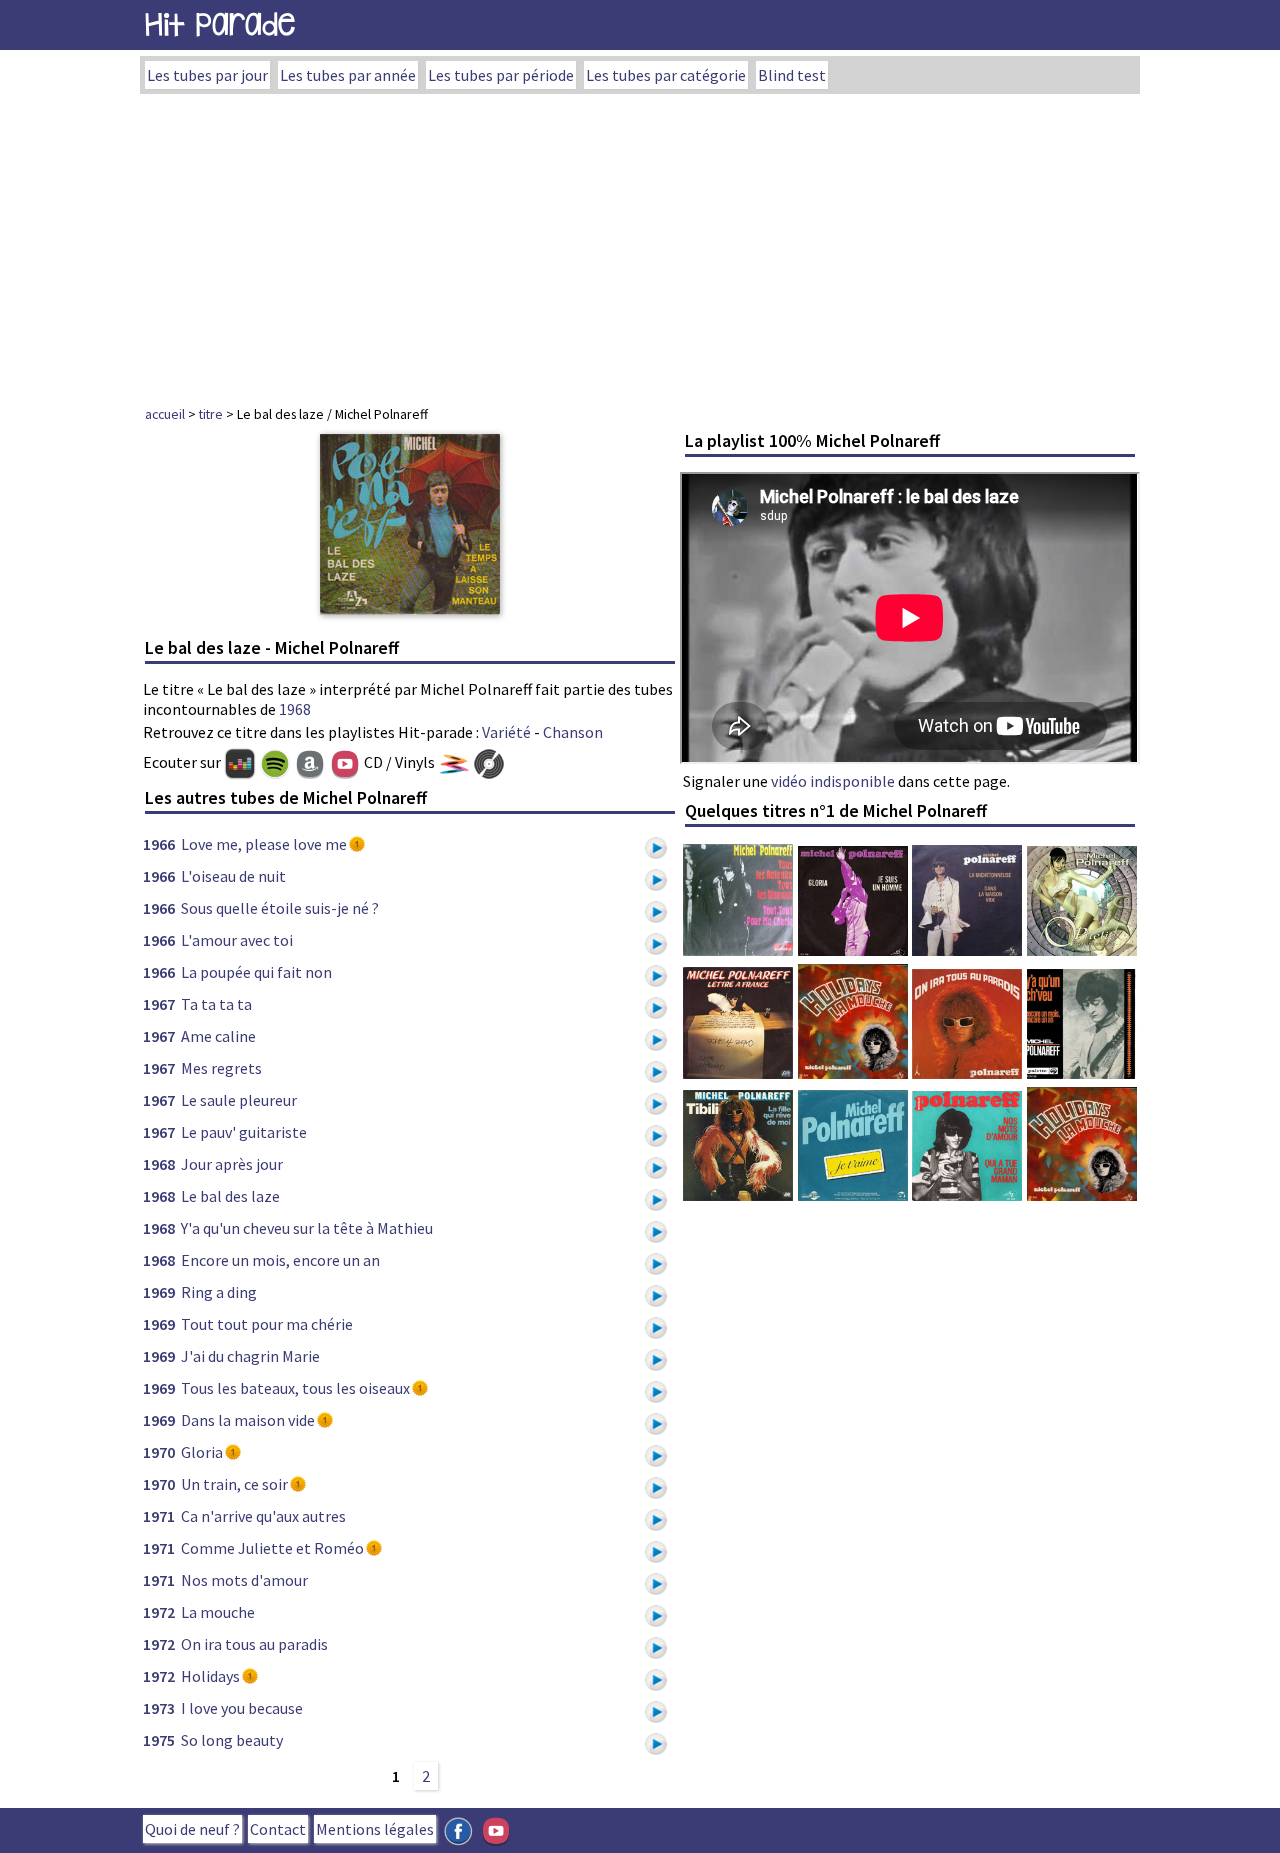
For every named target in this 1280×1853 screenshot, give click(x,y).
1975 (159, 1740)
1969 (159, 1292)
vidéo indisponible (833, 781)
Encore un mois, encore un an (280, 1260)
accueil (165, 414)
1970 (159, 1452)
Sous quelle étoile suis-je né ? (280, 908)
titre (211, 414)
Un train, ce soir (234, 1484)
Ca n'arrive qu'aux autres (263, 1516)
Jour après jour (232, 1164)
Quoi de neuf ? (192, 1829)
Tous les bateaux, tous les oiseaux (295, 1388)
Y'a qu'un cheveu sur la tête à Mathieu (307, 1228)
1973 (159, 1708)
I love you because (242, 1708)
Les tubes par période (501, 75)
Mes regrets (221, 1068)
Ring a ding (219, 1292)
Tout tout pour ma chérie (267, 1324)
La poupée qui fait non (256, 972)
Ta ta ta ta (216, 1004)
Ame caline (218, 1036)
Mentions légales (375, 1829)
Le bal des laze (230, 1196)
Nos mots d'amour (244, 1580)
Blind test (792, 75)
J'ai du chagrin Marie (250, 1356)
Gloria (202, 1452)
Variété (506, 732)
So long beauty (232, 1740)
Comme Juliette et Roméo (272, 1548)
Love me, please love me (264, 844)
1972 (159, 1612)
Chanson (573, 732)
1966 (159, 844)
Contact (278, 1829)
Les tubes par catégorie (666, 75)
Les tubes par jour (207, 75)
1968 (295, 709)
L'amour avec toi (237, 940)
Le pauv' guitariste (244, 1132)
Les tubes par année (348, 75)
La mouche (218, 1612)
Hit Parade (220, 24)
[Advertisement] (640, 244)
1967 (159, 1004)
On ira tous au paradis (254, 1644)
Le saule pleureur (239, 1100)
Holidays (210, 1676)
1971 (159, 1516)
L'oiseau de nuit (233, 876)
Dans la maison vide (248, 1420)
